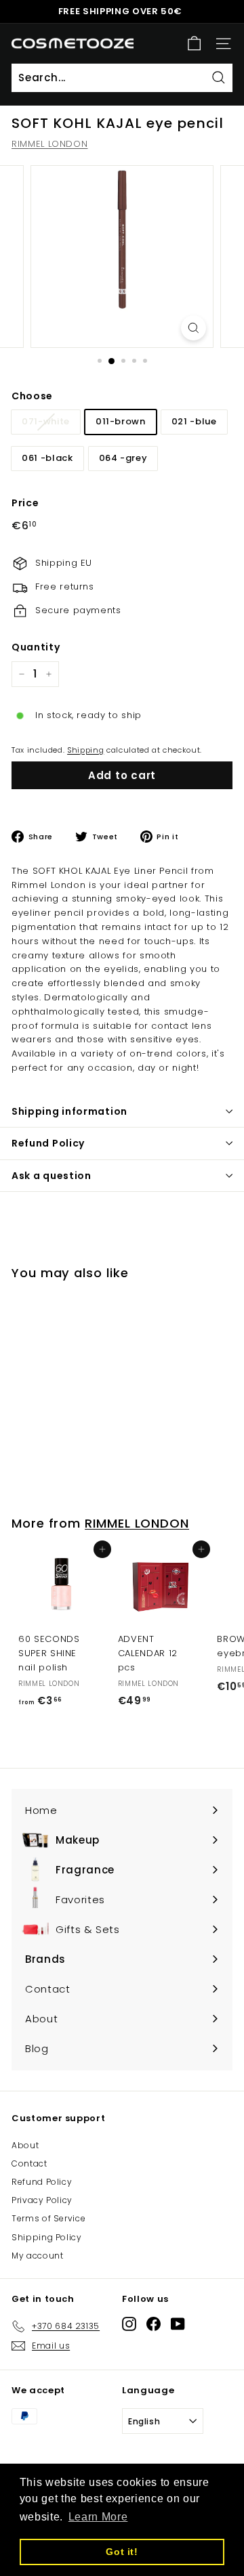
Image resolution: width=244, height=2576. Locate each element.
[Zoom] (194, 328)
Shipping (85, 750)
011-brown (121, 421)
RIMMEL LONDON (49, 144)
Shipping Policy (47, 2237)
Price (25, 503)
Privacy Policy (42, 2200)
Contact (29, 2163)
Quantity (36, 647)
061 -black (47, 458)
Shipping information (69, 1111)
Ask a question (52, 1176)
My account (38, 2256)
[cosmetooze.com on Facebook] (154, 2324)
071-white (46, 421)
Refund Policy (48, 1143)
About (25, 2145)
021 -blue (194, 421)
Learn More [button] (98, 2517)
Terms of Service (48, 2218)
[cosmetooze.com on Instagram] (129, 2324)
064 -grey (123, 458)
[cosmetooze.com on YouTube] (178, 2324)
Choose (32, 396)
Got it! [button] (122, 2552)
